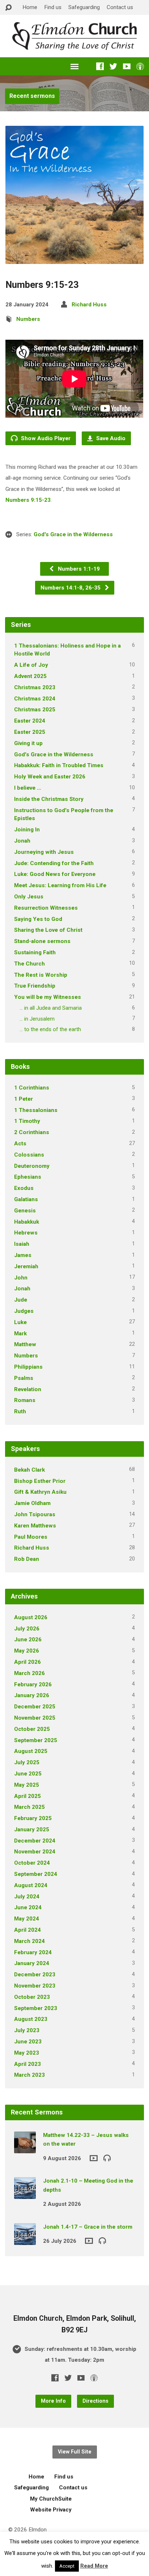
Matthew (25, 1344)
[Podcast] (140, 66)
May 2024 (27, 1919)
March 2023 (29, 2075)
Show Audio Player (45, 438)
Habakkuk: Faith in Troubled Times (59, 765)
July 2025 (27, 1762)
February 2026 (33, 1684)
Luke (20, 1322)
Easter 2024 (30, 721)
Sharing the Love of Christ (48, 930)
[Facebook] (100, 66)
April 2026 (27, 1662)
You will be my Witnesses (48, 997)
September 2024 (36, 1874)
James (23, 1255)
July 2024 (27, 1897)
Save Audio (110, 438)
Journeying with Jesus (44, 852)
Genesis (25, 1211)
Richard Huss (89, 305)
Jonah (22, 841)
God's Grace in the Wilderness (73, 534)
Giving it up (28, 743)
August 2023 (31, 2019)
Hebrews (26, 1233)
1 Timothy (27, 1121)
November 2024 (35, 1852)
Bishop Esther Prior (40, 1481)
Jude (21, 1300)
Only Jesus (29, 897)
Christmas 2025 (35, 710)
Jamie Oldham (32, 1503)
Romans (25, 1400)
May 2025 (27, 1785)
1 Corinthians (32, 1088)
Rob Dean (27, 1559)
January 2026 (32, 1695)
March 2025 (29, 1807)
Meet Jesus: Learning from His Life (60, 885)
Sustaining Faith (35, 952)
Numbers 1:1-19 (78, 569)
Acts (20, 1144)
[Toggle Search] (8, 8)
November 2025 (35, 1718)
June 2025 (28, 1774)
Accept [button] (67, 2566)
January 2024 (32, 1963)
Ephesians (28, 1177)
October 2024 (32, 1863)
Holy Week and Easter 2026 (50, 777)
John (21, 1278)
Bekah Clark (29, 1470)
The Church (29, 964)
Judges (24, 1311)
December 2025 (35, 1707)
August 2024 (31, 1885)
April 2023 (27, 2064)
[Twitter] (113, 66)
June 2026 (28, 1640)
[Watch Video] (94, 2158)
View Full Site (75, 2452)
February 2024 (33, 1952)
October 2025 (32, 1729)
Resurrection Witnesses (46, 908)
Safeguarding (84, 7)
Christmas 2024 (35, 699)
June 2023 (28, 2042)
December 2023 (35, 1975)
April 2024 (27, 1930)
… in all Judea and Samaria (51, 1008)
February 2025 (33, 1818)
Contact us (120, 7)
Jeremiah (26, 1266)
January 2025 (32, 1829)
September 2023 (36, 2008)
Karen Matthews (35, 1526)
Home (30, 7)
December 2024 (35, 1841)
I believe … (28, 788)
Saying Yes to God (38, 919)
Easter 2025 (30, 732)
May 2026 (27, 1651)
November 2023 (35, 1986)
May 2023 (27, 2053)
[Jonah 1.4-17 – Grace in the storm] (25, 2240)
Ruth (20, 1411)
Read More (94, 2566)
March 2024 (29, 1941)
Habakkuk (27, 1222)
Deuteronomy (32, 1166)
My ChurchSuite (51, 2499)
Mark (20, 1334)
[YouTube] (127, 66)
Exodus (24, 1188)
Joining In (27, 830)
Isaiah (22, 1244)
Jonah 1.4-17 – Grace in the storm (88, 2227)
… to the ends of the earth (50, 1029)
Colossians (29, 1155)
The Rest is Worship (41, 975)
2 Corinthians (32, 1132)
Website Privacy (51, 2510)
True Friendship (35, 986)
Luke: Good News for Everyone (55, 874)
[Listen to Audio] (107, 2158)
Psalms (24, 1378)
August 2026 (31, 1617)
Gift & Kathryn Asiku (40, 1492)
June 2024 (28, 1907)
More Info (53, 2401)
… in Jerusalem (37, 1019)
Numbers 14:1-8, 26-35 (71, 588)
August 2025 (31, 1751)
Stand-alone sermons (42, 941)
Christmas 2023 (35, 687)
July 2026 (27, 1629)
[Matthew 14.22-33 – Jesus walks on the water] (25, 2148)
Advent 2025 (30, 676)
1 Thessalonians (36, 1110)
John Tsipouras (35, 1514)
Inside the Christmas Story (49, 799)
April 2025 (27, 1796)
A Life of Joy (31, 665)
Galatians (26, 1199)
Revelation (28, 1389)
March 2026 (29, 1673)
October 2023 (32, 1997)
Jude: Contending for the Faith (54, 863)
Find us (53, 7)
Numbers (28, 319)
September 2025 (36, 1740)
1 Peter (24, 1099)
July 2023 (27, 2030)
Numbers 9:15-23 (28, 500)
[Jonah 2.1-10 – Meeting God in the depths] (25, 2194)
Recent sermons (32, 96)
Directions (95, 2401)
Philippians (28, 1367)
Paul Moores (31, 1537)
